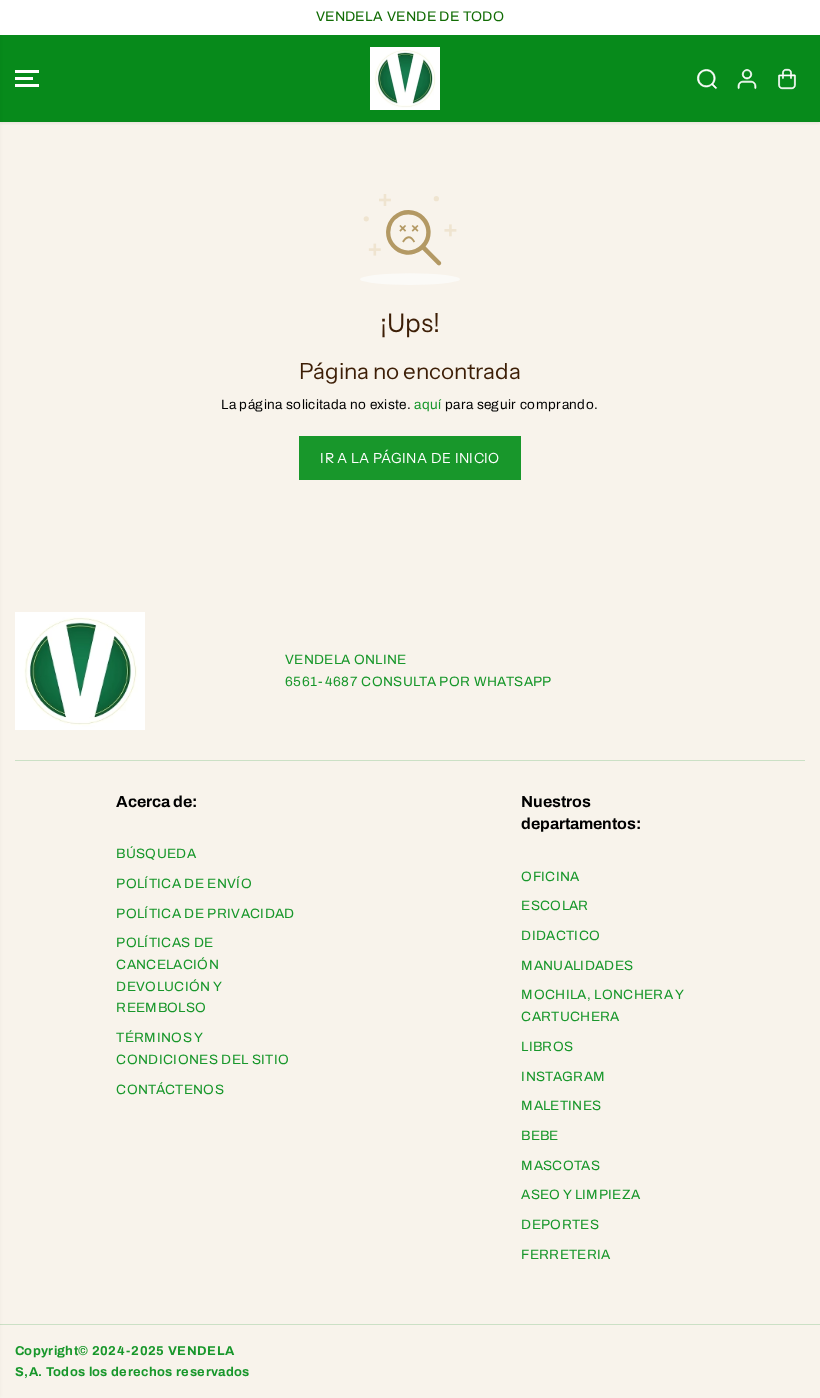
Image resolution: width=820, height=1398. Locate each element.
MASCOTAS (560, 1165)
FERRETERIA (565, 1254)
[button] (27, 79)
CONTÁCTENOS (170, 1089)
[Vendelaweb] (405, 79)
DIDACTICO (560, 935)
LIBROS (547, 1046)
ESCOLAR (554, 905)
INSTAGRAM (563, 1076)
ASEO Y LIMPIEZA (580, 1194)
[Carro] (787, 79)
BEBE (539, 1135)
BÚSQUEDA (156, 853)
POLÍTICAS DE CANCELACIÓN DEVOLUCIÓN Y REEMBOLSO (168, 975)
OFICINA (550, 876)
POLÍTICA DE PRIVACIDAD (205, 913)
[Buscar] (707, 79)
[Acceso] (747, 79)
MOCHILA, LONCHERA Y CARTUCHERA (602, 1005)
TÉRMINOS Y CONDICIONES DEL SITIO (202, 1048)
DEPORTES (560, 1224)
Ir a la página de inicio (409, 458)
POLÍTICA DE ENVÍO (184, 883)
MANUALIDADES (577, 965)
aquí (427, 404)
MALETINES (561, 1105)
